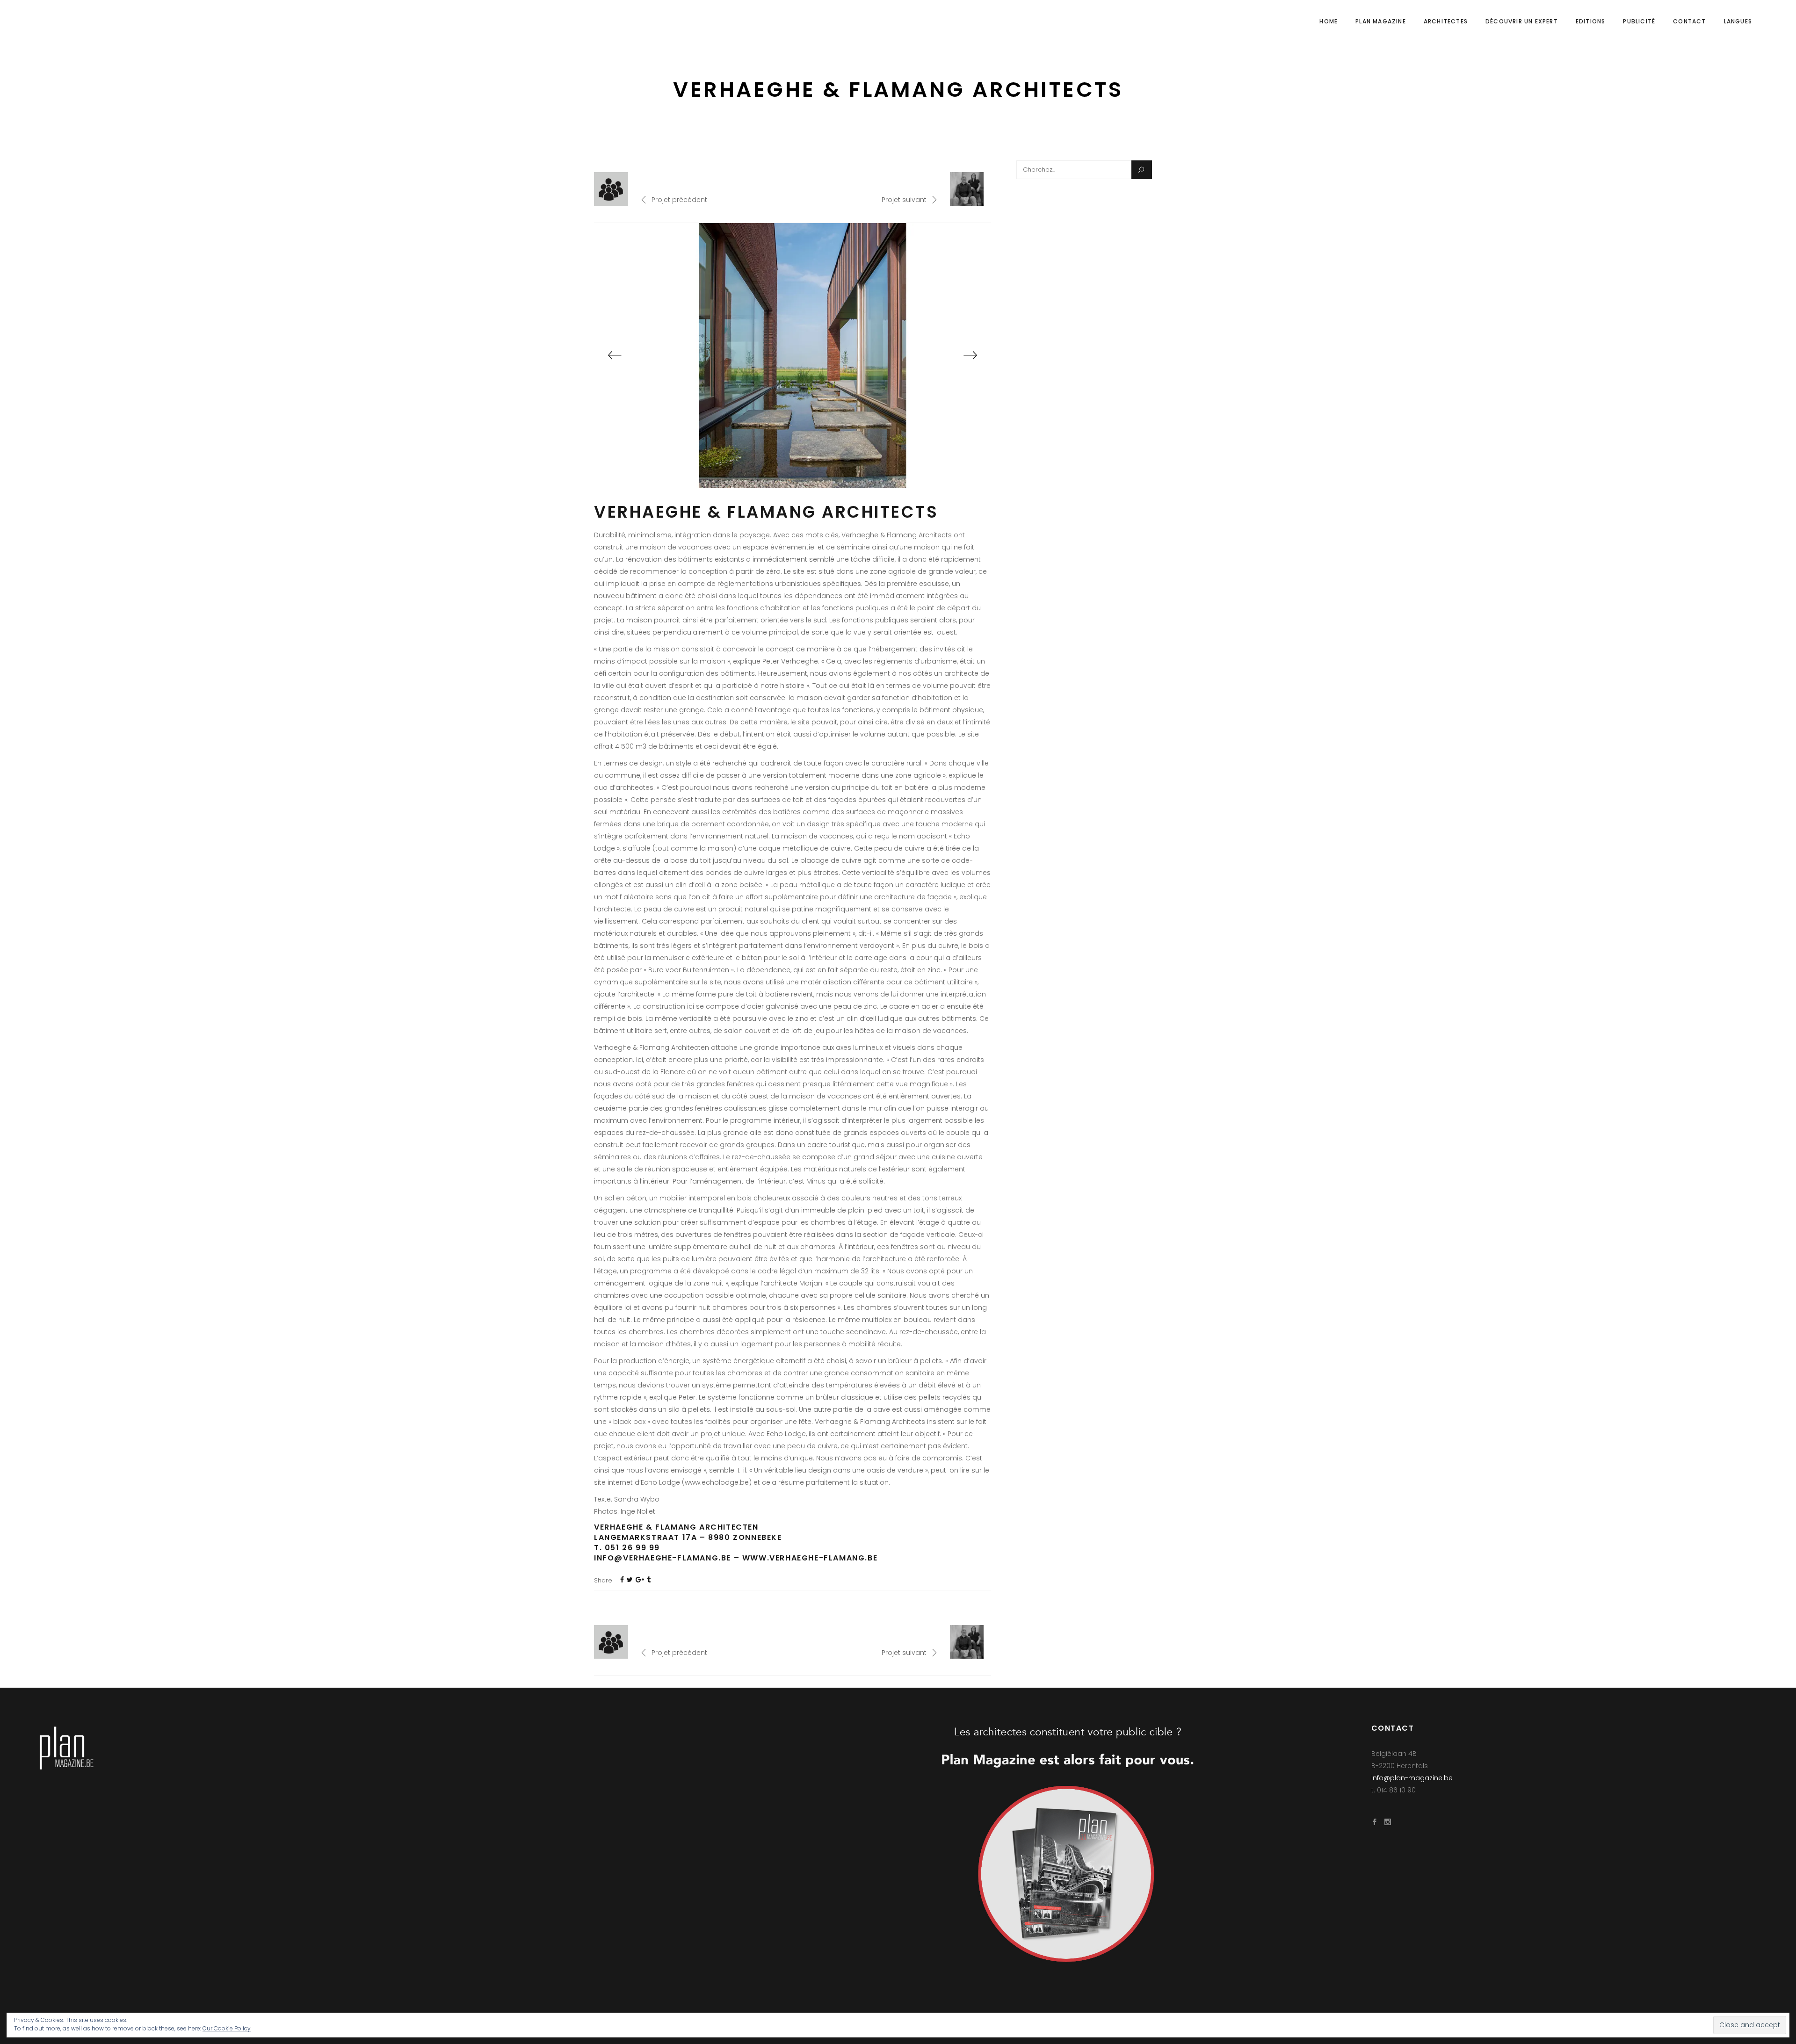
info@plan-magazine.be (1412, 1778)
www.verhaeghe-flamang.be (810, 1558)
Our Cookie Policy (227, 2028)
